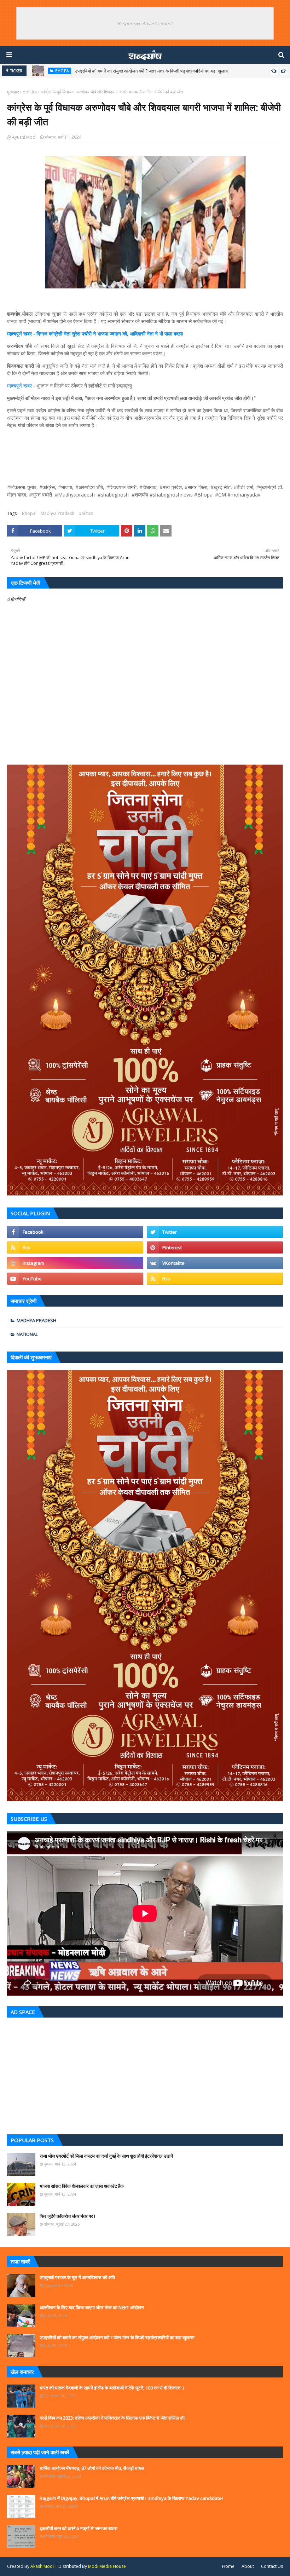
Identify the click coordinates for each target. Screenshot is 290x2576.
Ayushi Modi (24, 137)
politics (30, 92)
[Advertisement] (145, 2074)
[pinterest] (215, 1247)
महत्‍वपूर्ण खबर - (22, 386)
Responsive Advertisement (145, 23)
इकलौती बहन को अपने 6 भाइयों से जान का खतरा (79, 2528)
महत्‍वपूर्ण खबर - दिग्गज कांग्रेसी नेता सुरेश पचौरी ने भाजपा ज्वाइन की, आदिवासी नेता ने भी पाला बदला (95, 334)
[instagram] (75, 1263)
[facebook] (75, 1232)
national (27, 1334)
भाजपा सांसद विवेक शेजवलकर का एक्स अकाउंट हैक (82, 2186)
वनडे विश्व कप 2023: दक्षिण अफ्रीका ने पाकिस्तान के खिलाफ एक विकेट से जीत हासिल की (112, 2418)
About (248, 2566)
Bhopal (29, 513)
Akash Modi (42, 2566)
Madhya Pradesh (57, 513)
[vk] (215, 1263)
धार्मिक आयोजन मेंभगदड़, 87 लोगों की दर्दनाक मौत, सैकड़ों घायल (92, 2468)
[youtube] (75, 1279)
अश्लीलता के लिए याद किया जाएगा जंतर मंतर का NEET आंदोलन (92, 2307)
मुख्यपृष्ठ (13, 92)
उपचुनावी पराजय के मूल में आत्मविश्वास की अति (77, 2277)
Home (228, 2566)
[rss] (75, 1247)
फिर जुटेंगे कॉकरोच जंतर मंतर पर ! (67, 2216)
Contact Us (272, 2566)
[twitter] (215, 1232)
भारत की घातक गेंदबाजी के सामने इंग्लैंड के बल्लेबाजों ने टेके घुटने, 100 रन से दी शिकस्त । (112, 2388)
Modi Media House (107, 2566)
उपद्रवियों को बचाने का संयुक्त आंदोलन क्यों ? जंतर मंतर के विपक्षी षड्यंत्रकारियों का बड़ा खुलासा (152, 71)
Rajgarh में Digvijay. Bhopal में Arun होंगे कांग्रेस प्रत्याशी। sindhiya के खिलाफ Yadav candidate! (131, 2498)
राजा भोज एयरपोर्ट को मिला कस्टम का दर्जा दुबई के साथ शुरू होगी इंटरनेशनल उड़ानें (106, 2156)
